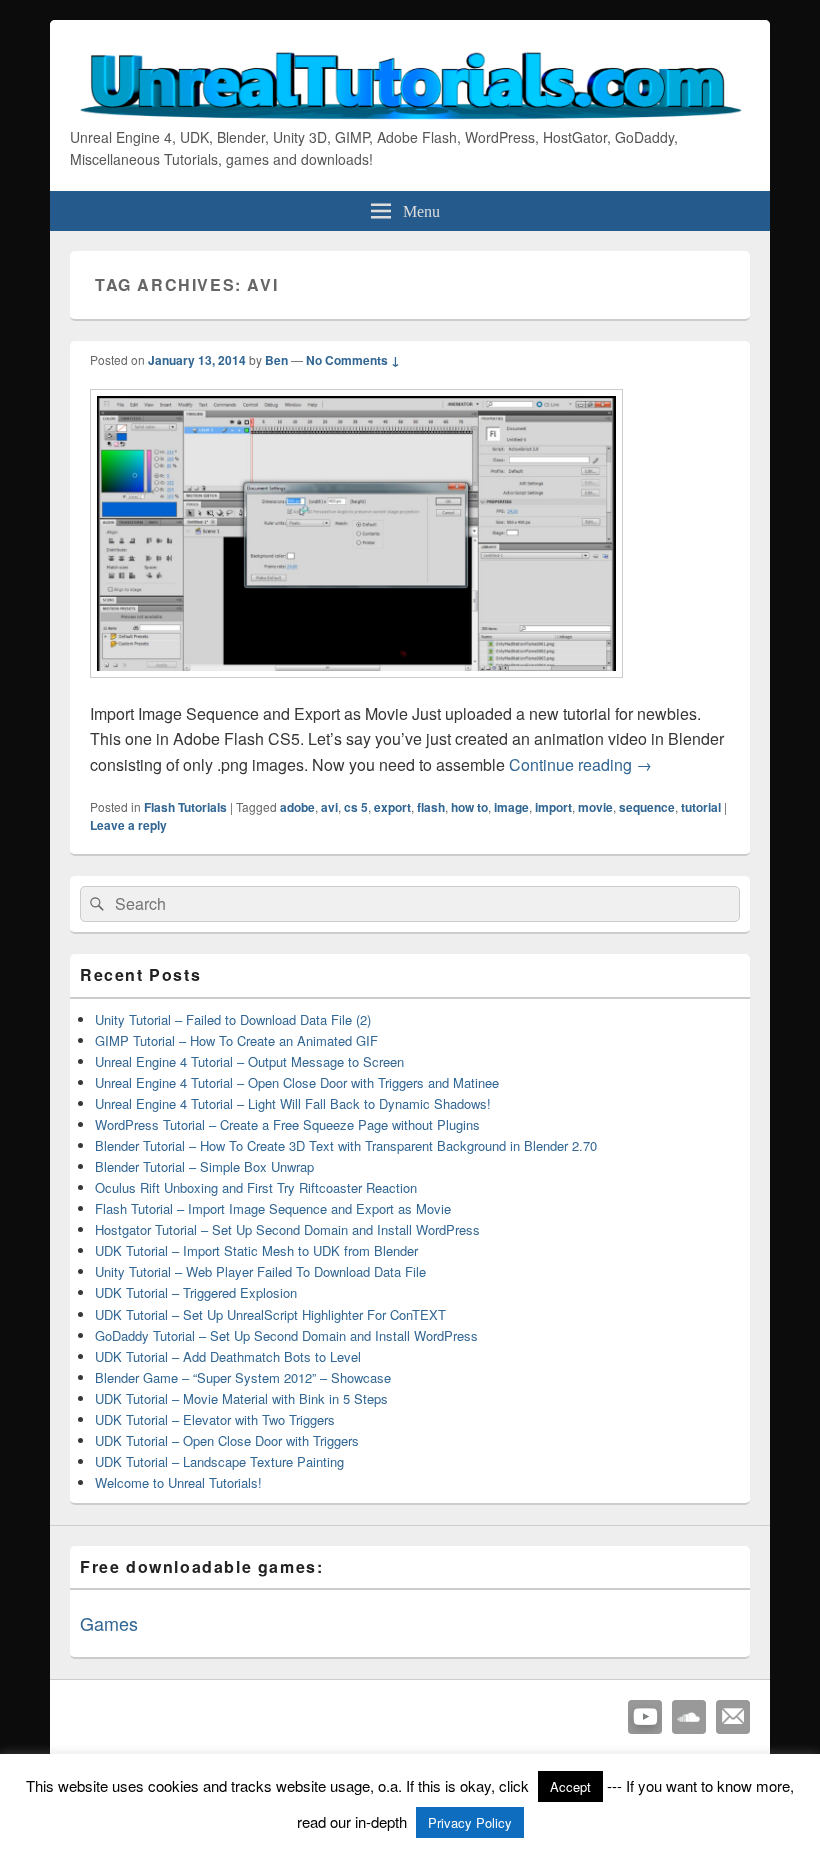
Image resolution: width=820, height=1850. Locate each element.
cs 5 (356, 807)
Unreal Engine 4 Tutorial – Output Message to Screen (249, 1061)
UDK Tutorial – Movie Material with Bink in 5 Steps (241, 1398)
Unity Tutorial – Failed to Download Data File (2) (233, 1019)
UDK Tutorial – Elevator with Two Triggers (215, 1419)
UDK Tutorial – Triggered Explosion (196, 1292)
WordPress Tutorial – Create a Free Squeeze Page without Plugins (287, 1124)
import (553, 807)
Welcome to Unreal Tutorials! (178, 1482)
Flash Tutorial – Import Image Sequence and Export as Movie (273, 1208)
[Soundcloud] (689, 1717)
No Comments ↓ (353, 360)
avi (329, 807)
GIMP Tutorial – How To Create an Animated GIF (236, 1040)
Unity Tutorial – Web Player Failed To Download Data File (260, 1271)
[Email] (733, 1717)
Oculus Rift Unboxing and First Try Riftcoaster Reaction (256, 1187)
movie (595, 807)
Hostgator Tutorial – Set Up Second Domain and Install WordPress (287, 1229)
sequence (647, 807)
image (511, 807)
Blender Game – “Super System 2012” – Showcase (243, 1377)
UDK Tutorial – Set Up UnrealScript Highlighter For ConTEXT (270, 1314)
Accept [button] (570, 1786)
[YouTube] (645, 1717)
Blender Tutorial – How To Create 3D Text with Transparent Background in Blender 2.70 (346, 1145)
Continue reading (580, 764)
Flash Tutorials (185, 807)
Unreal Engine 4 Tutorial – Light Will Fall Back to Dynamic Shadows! (293, 1103)
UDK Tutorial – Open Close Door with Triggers (227, 1440)
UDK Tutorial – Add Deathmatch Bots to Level (228, 1356)
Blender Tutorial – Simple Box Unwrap (204, 1166)
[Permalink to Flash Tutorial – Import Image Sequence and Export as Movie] (356, 687)
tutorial (701, 807)
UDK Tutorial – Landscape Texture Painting (219, 1461)
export (392, 807)
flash (431, 807)
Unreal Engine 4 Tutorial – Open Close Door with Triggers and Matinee (297, 1082)
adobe (297, 807)
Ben (276, 360)
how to (469, 807)
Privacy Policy (470, 1822)
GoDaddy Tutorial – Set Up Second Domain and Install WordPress (286, 1335)
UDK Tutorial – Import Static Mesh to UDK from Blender (256, 1250)
